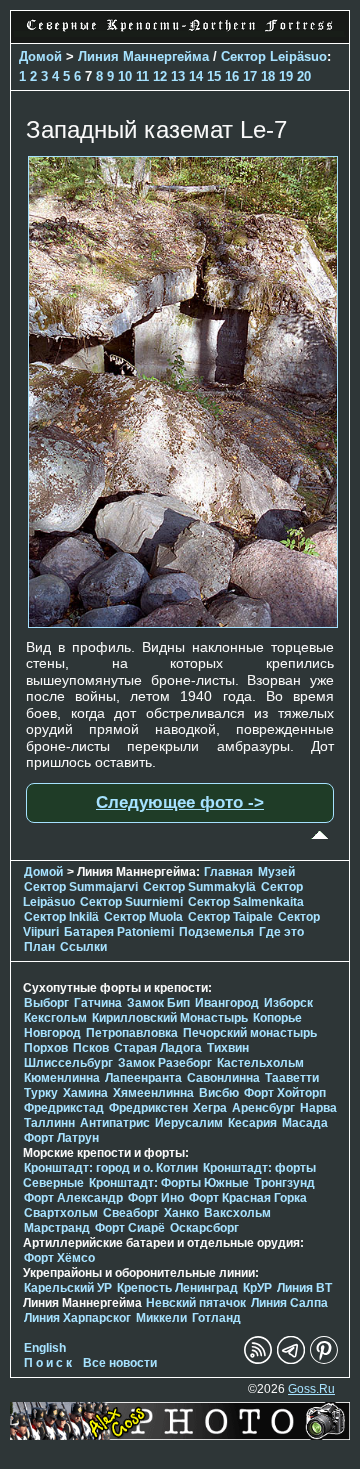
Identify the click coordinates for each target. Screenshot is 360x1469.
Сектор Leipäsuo (274, 56)
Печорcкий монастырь (250, 1033)
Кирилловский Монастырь (170, 1018)
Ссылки (83, 947)
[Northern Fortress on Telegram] (291, 1360)
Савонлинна (223, 1078)
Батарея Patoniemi (119, 932)
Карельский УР (68, 1288)
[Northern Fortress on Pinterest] (324, 1360)
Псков (91, 1048)
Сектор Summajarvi (81, 887)
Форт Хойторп (285, 1093)
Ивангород (227, 1003)
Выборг (46, 1003)
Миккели (161, 1318)
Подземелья (216, 932)
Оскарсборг (204, 1228)
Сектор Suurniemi (131, 902)
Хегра (210, 1108)
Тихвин (228, 1048)
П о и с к (48, 1363)
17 (250, 76)
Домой (40, 56)
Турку (41, 1093)
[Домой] (180, 32)
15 (214, 76)
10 (125, 76)
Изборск (288, 1003)
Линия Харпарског (77, 1318)
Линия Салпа (289, 1303)
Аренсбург (263, 1108)
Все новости (120, 1363)
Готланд (216, 1318)
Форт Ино (156, 1198)
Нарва (318, 1108)
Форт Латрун (61, 1138)
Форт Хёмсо (59, 1258)
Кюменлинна (62, 1078)
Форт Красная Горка (248, 1198)
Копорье (277, 1018)
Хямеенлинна (153, 1093)
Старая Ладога (158, 1048)
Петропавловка (132, 1033)
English (45, 1348)
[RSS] (258, 1360)
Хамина (85, 1093)
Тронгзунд (284, 1183)
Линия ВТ (304, 1288)
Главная (228, 872)
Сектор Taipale (230, 917)
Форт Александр (73, 1198)
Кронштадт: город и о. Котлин (111, 1168)
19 (286, 76)
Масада (305, 1123)
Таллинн (49, 1123)
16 (232, 76)
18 (268, 76)
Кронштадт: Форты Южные (169, 1183)
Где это (281, 932)
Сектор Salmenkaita (246, 902)
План (39, 947)
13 (178, 76)
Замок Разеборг (165, 1063)
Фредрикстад (64, 1108)
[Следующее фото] (183, 623)
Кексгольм (55, 1018)
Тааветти (292, 1078)
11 (142, 76)
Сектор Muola (143, 917)
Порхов (46, 1048)
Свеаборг (131, 1213)
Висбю (219, 1093)
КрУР (257, 1288)
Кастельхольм (260, 1063)
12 (160, 76)
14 (196, 76)
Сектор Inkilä (61, 917)
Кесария (252, 1123)
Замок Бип (158, 1003)
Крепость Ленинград (177, 1288)
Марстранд (57, 1228)
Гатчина (98, 1003)
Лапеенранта (143, 1078)
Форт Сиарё (130, 1228)
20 (304, 76)
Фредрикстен (148, 1108)
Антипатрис (115, 1123)
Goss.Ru (311, 1389)
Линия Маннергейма (143, 56)
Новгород (52, 1033)
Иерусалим (189, 1123)
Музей (276, 872)
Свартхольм (61, 1213)
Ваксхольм (237, 1213)
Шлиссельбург (68, 1063)
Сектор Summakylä (199, 887)
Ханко (181, 1213)
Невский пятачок (196, 1303)
